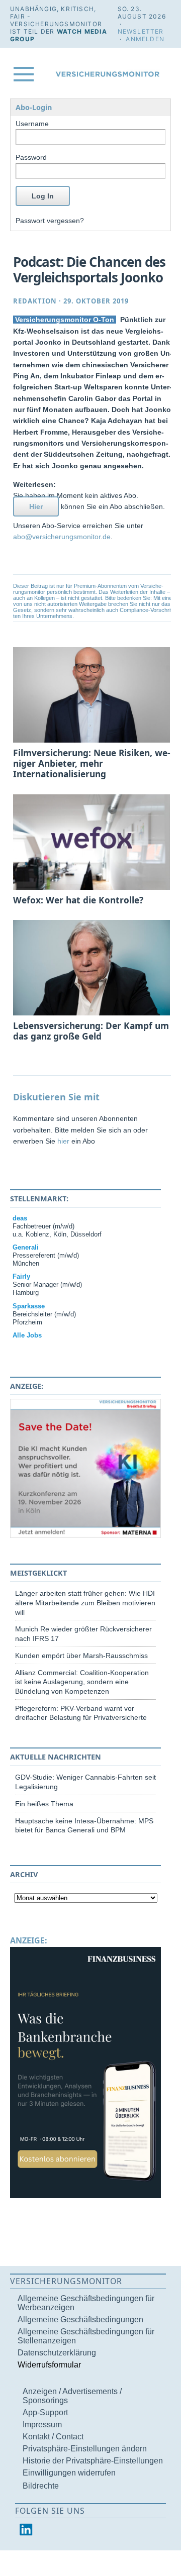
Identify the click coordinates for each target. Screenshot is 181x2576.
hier (63, 1141)
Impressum (42, 2425)
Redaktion (35, 301)
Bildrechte (41, 2486)
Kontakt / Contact (53, 2437)
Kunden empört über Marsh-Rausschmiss (81, 1656)
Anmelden (145, 39)
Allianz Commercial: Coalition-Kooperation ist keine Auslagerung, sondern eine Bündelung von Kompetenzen (82, 1682)
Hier (36, 506)
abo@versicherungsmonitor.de (62, 537)
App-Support (45, 2412)
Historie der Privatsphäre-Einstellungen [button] (93, 2461)
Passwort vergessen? (50, 221)
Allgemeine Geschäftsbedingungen (80, 2320)
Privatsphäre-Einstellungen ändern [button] (85, 2449)
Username (32, 124)
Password (31, 157)
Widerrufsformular (49, 2365)
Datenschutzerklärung (57, 2353)
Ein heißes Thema (44, 1804)
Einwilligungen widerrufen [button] (69, 2473)
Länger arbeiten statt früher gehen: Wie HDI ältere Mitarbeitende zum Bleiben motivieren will (85, 1603)
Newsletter (141, 31)
